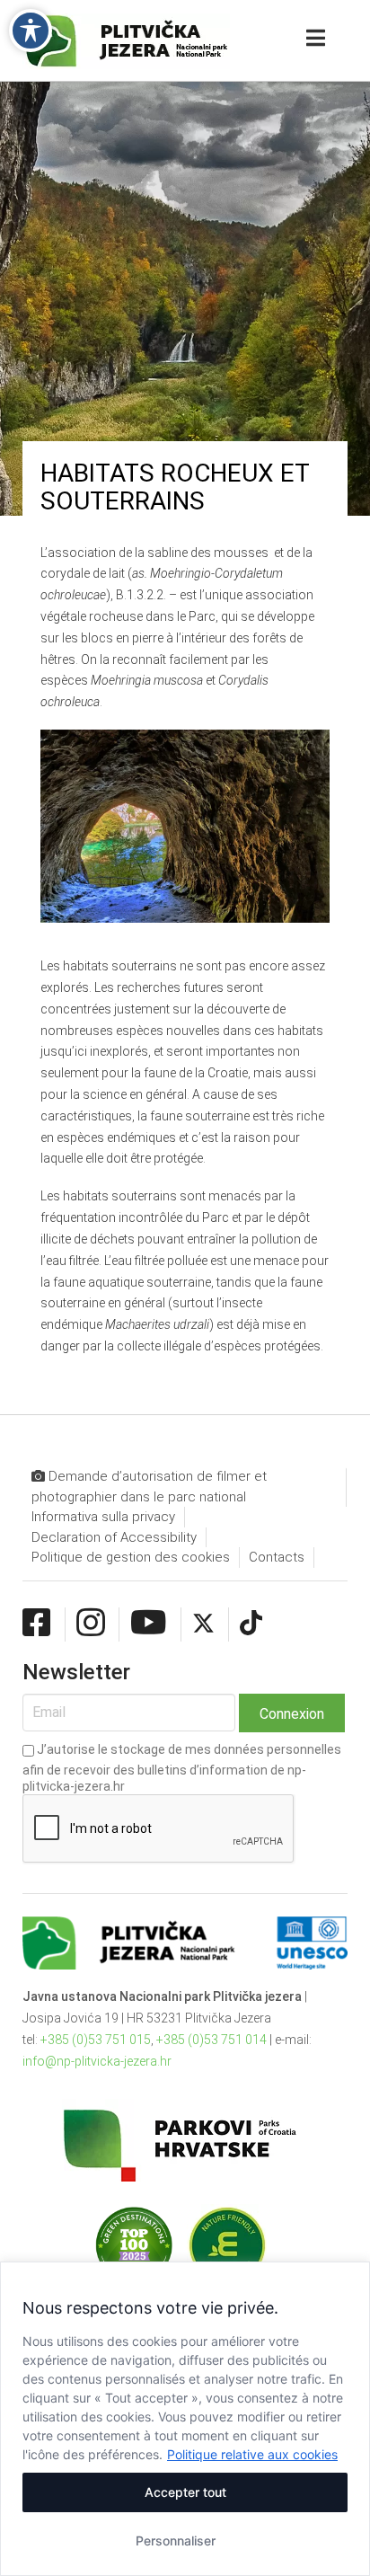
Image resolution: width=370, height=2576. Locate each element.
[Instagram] (91, 1624)
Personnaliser (176, 2541)
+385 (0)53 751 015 (96, 2040)
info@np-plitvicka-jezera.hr (97, 2061)
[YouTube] (149, 1624)
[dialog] (185, 2419)
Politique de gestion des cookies (131, 1557)
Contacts (277, 1557)
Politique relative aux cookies (252, 2454)
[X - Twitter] (203, 1624)
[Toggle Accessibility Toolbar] (31, 31)
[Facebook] (37, 1624)
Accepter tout (185, 2492)
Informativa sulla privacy (103, 1517)
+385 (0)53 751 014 (211, 2040)
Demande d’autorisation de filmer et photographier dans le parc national (149, 1487)
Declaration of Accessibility (114, 1537)
